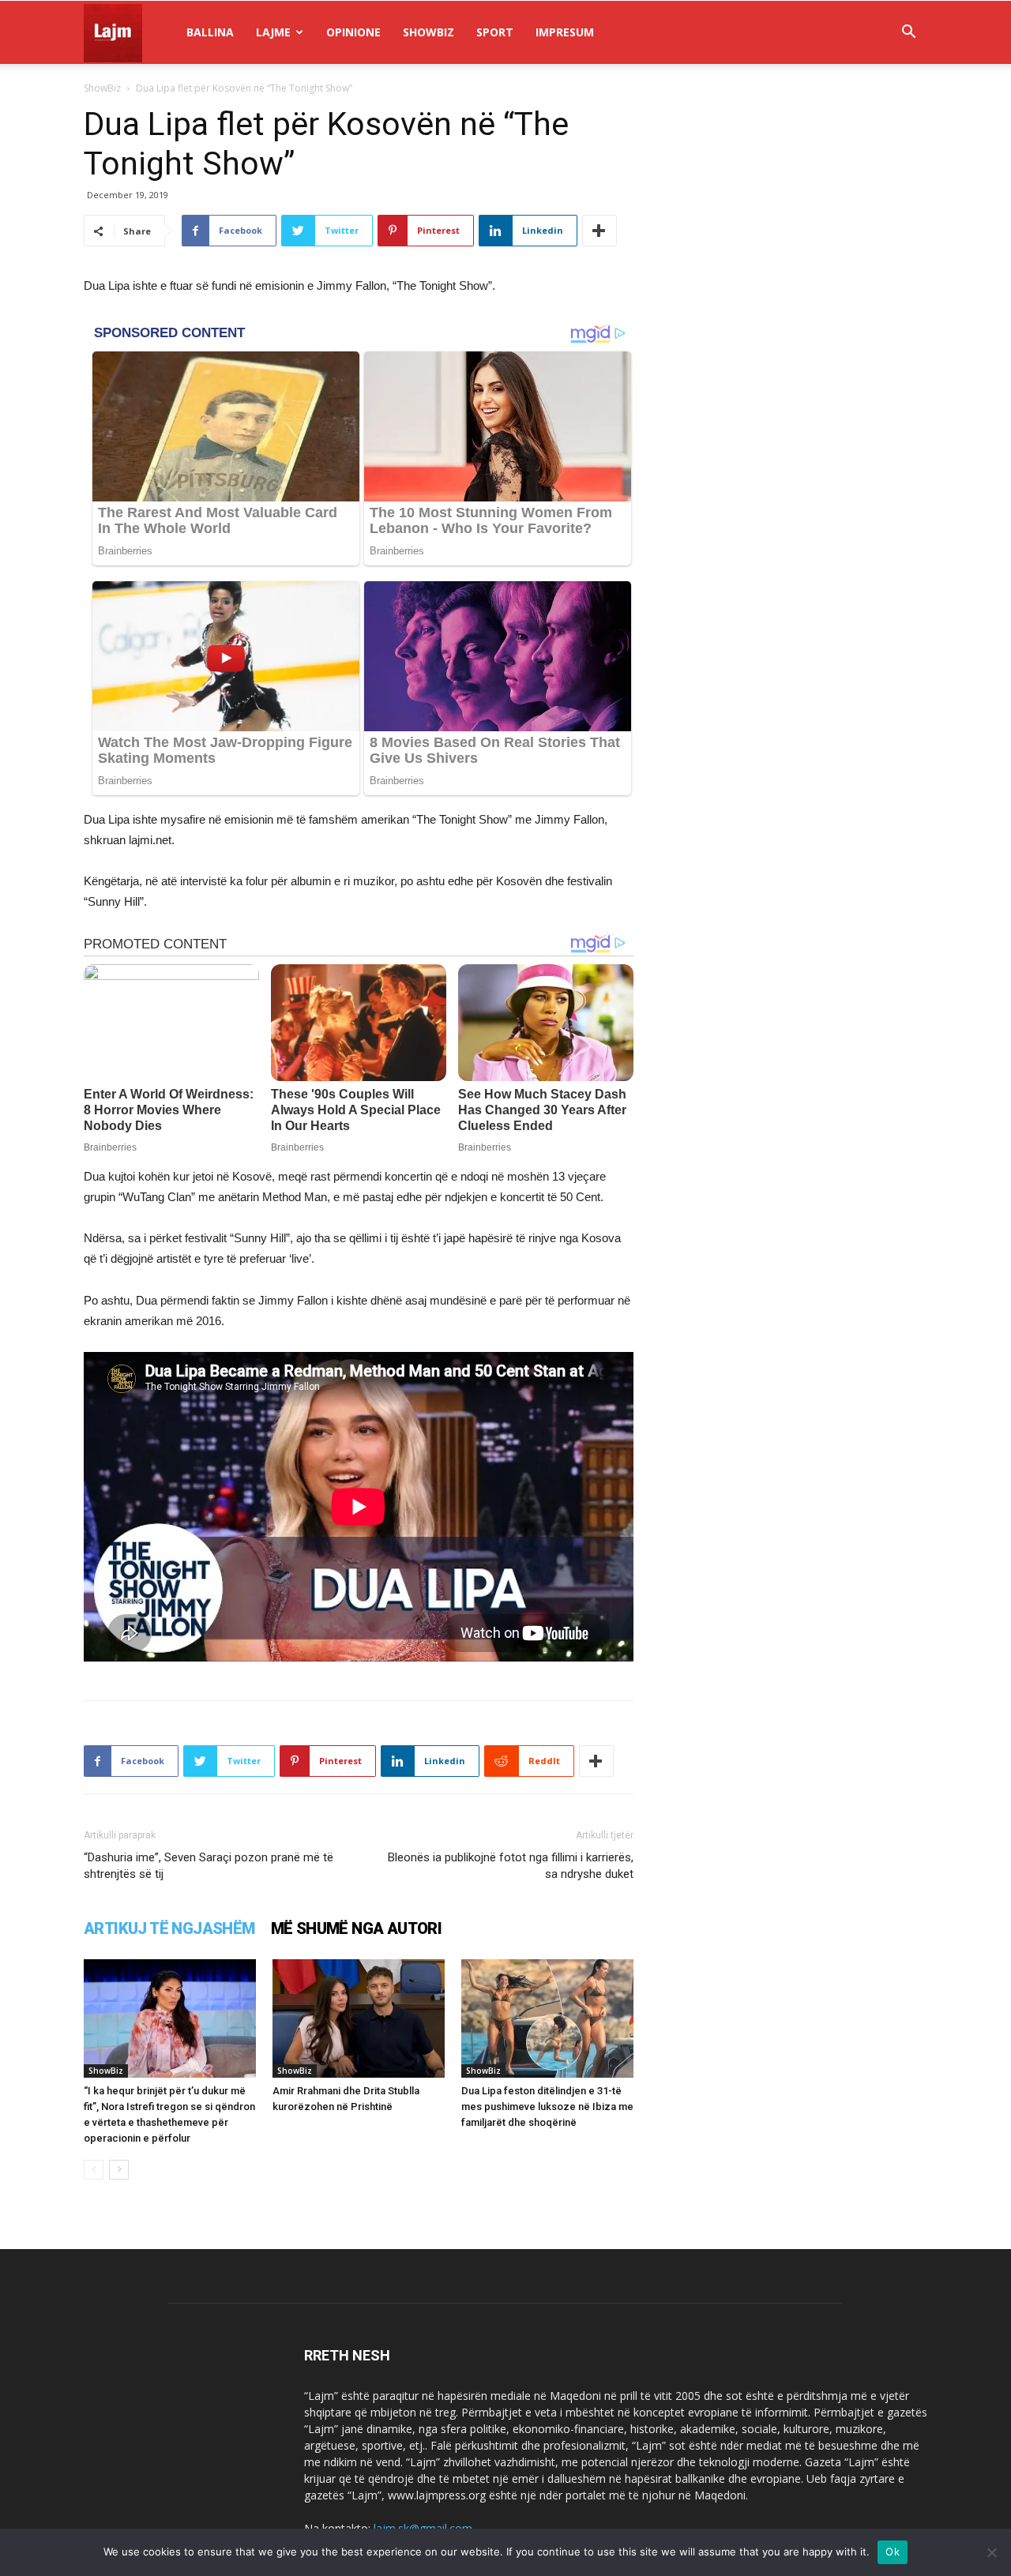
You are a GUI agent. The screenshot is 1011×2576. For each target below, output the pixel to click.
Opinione (353, 32)
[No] (991, 2552)
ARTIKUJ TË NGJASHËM (169, 1928)
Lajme (273, 32)
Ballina (210, 32)
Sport (495, 32)
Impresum (565, 32)
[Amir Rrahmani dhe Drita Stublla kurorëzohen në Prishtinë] (359, 2018)
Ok (893, 2552)
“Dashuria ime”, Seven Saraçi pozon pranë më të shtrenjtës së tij (209, 1866)
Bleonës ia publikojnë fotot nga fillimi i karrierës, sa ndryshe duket (511, 1866)
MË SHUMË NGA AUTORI (357, 1928)
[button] (908, 34)
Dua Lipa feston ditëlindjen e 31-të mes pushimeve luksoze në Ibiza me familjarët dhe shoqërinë (547, 2107)
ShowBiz (428, 32)
